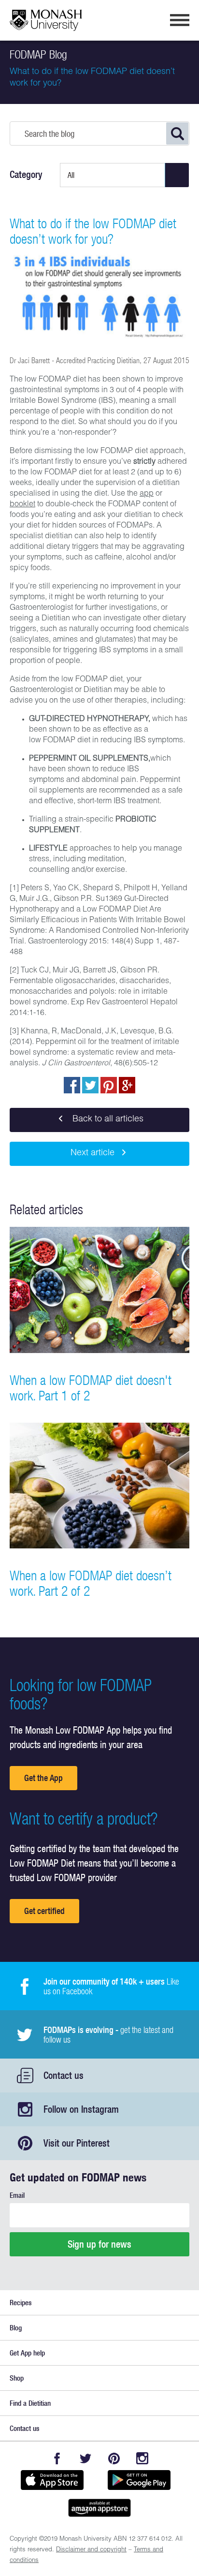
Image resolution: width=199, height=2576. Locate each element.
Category (26, 175)
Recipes (21, 2303)
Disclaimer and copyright (91, 2550)
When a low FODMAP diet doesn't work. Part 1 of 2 (91, 1388)
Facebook (57, 2458)
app (147, 494)
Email (17, 2195)
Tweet (90, 1085)
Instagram (142, 2458)
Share (72, 1085)
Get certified (44, 1911)
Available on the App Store (52, 2480)
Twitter (85, 2458)
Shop (17, 2378)
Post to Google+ (127, 1085)
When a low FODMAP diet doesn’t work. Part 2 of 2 (91, 1583)
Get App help (27, 2353)
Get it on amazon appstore (99, 2508)
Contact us (64, 2075)
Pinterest (114, 2458)
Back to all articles (107, 1119)
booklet (22, 505)
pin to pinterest (109, 1085)
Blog (16, 2328)
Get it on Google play (139, 2480)
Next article (92, 1153)
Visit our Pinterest (77, 2143)
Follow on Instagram (81, 2109)
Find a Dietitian (30, 2403)
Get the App (43, 1778)
